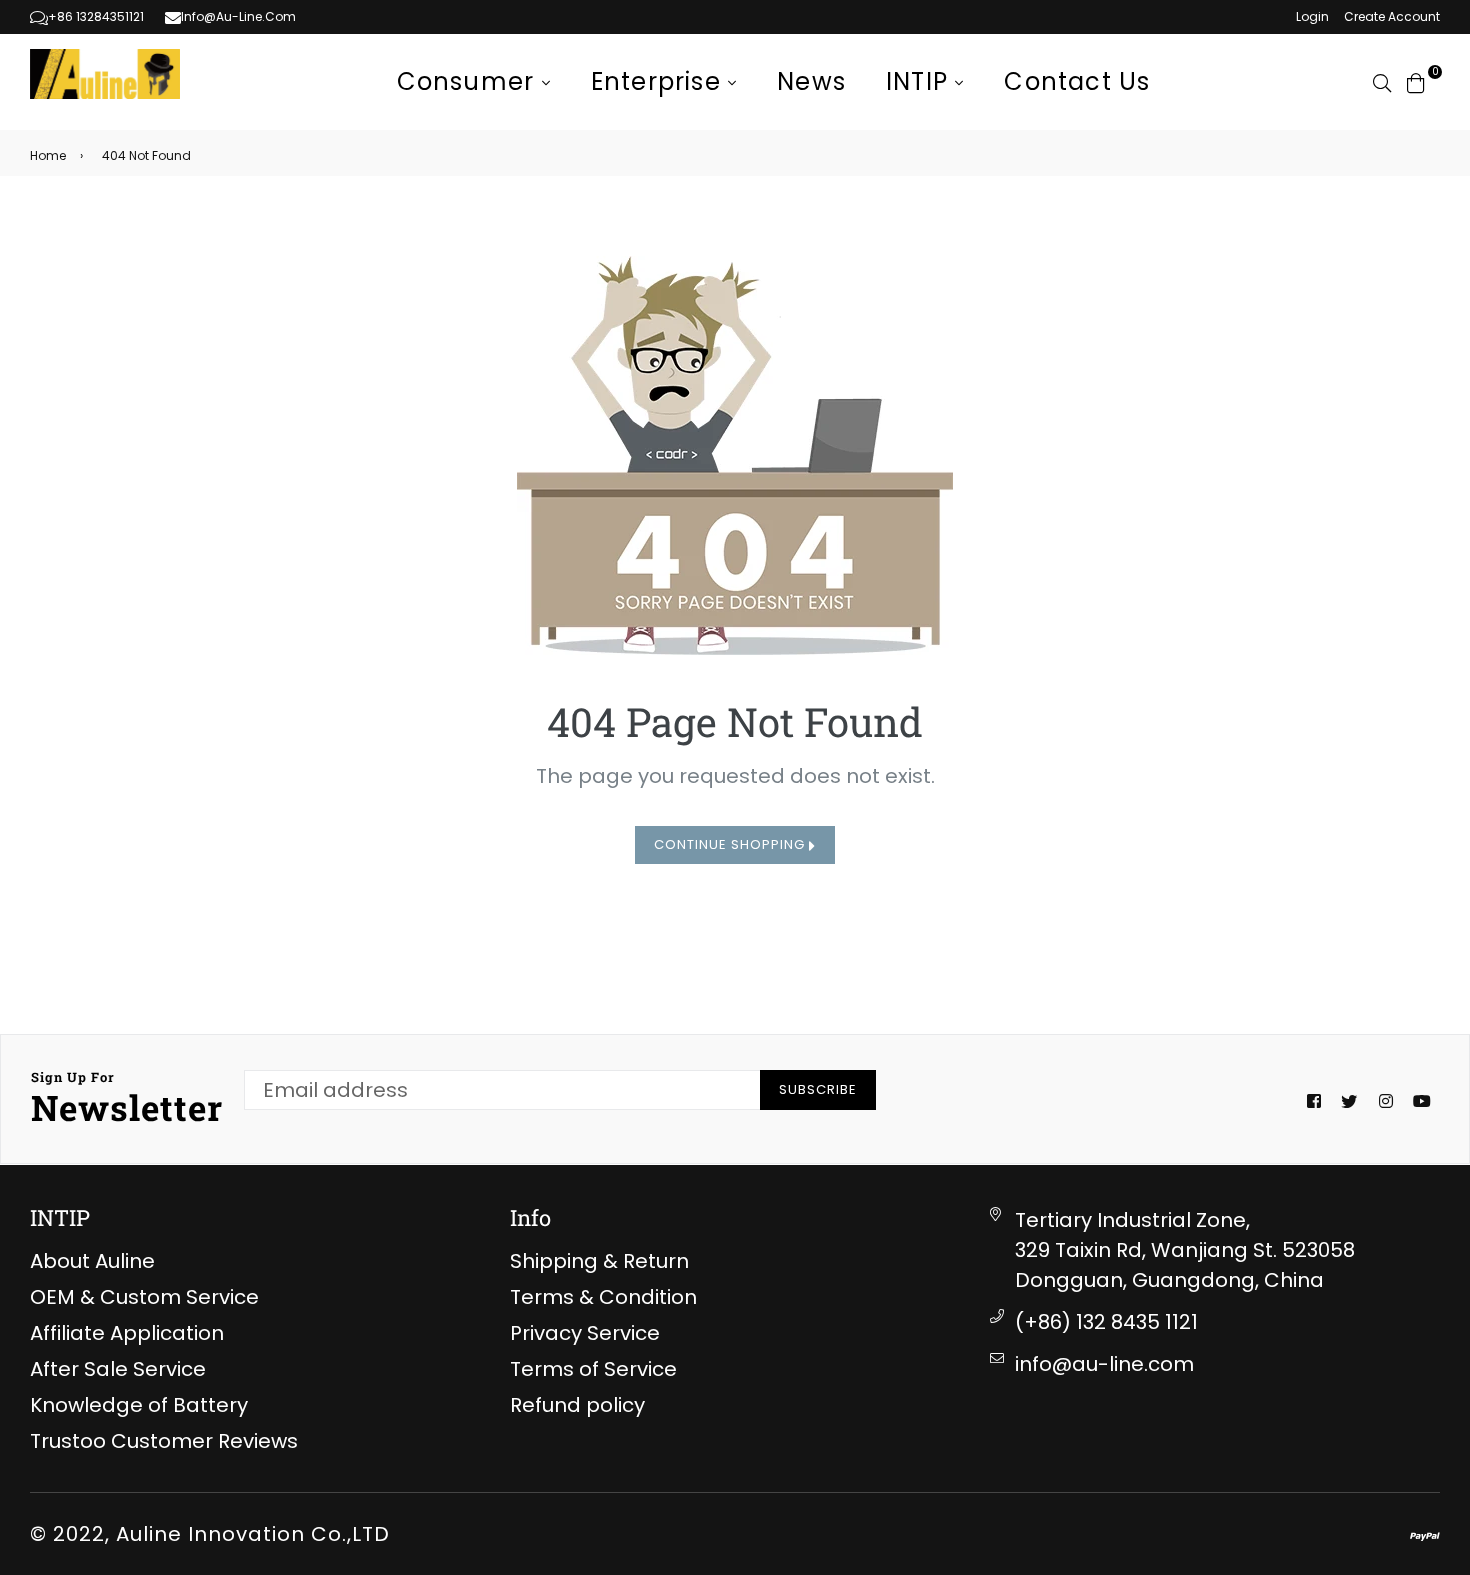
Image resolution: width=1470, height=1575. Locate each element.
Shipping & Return (599, 1261)
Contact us (1077, 81)
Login (1312, 16)
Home (48, 155)
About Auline (92, 1261)
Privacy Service (585, 1333)
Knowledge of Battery (139, 1405)
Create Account (1392, 16)
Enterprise (659, 81)
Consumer (469, 81)
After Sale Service (118, 1369)
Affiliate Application (127, 1333)
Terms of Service (593, 1369)
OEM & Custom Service (144, 1297)
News (811, 81)
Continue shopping (731, 844)
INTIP (920, 81)
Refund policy (577, 1405)
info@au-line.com (1104, 1364)
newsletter (127, 1099)
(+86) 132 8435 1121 (1106, 1322)
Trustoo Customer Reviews (164, 1441)
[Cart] (1416, 82)
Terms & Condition (603, 1297)
